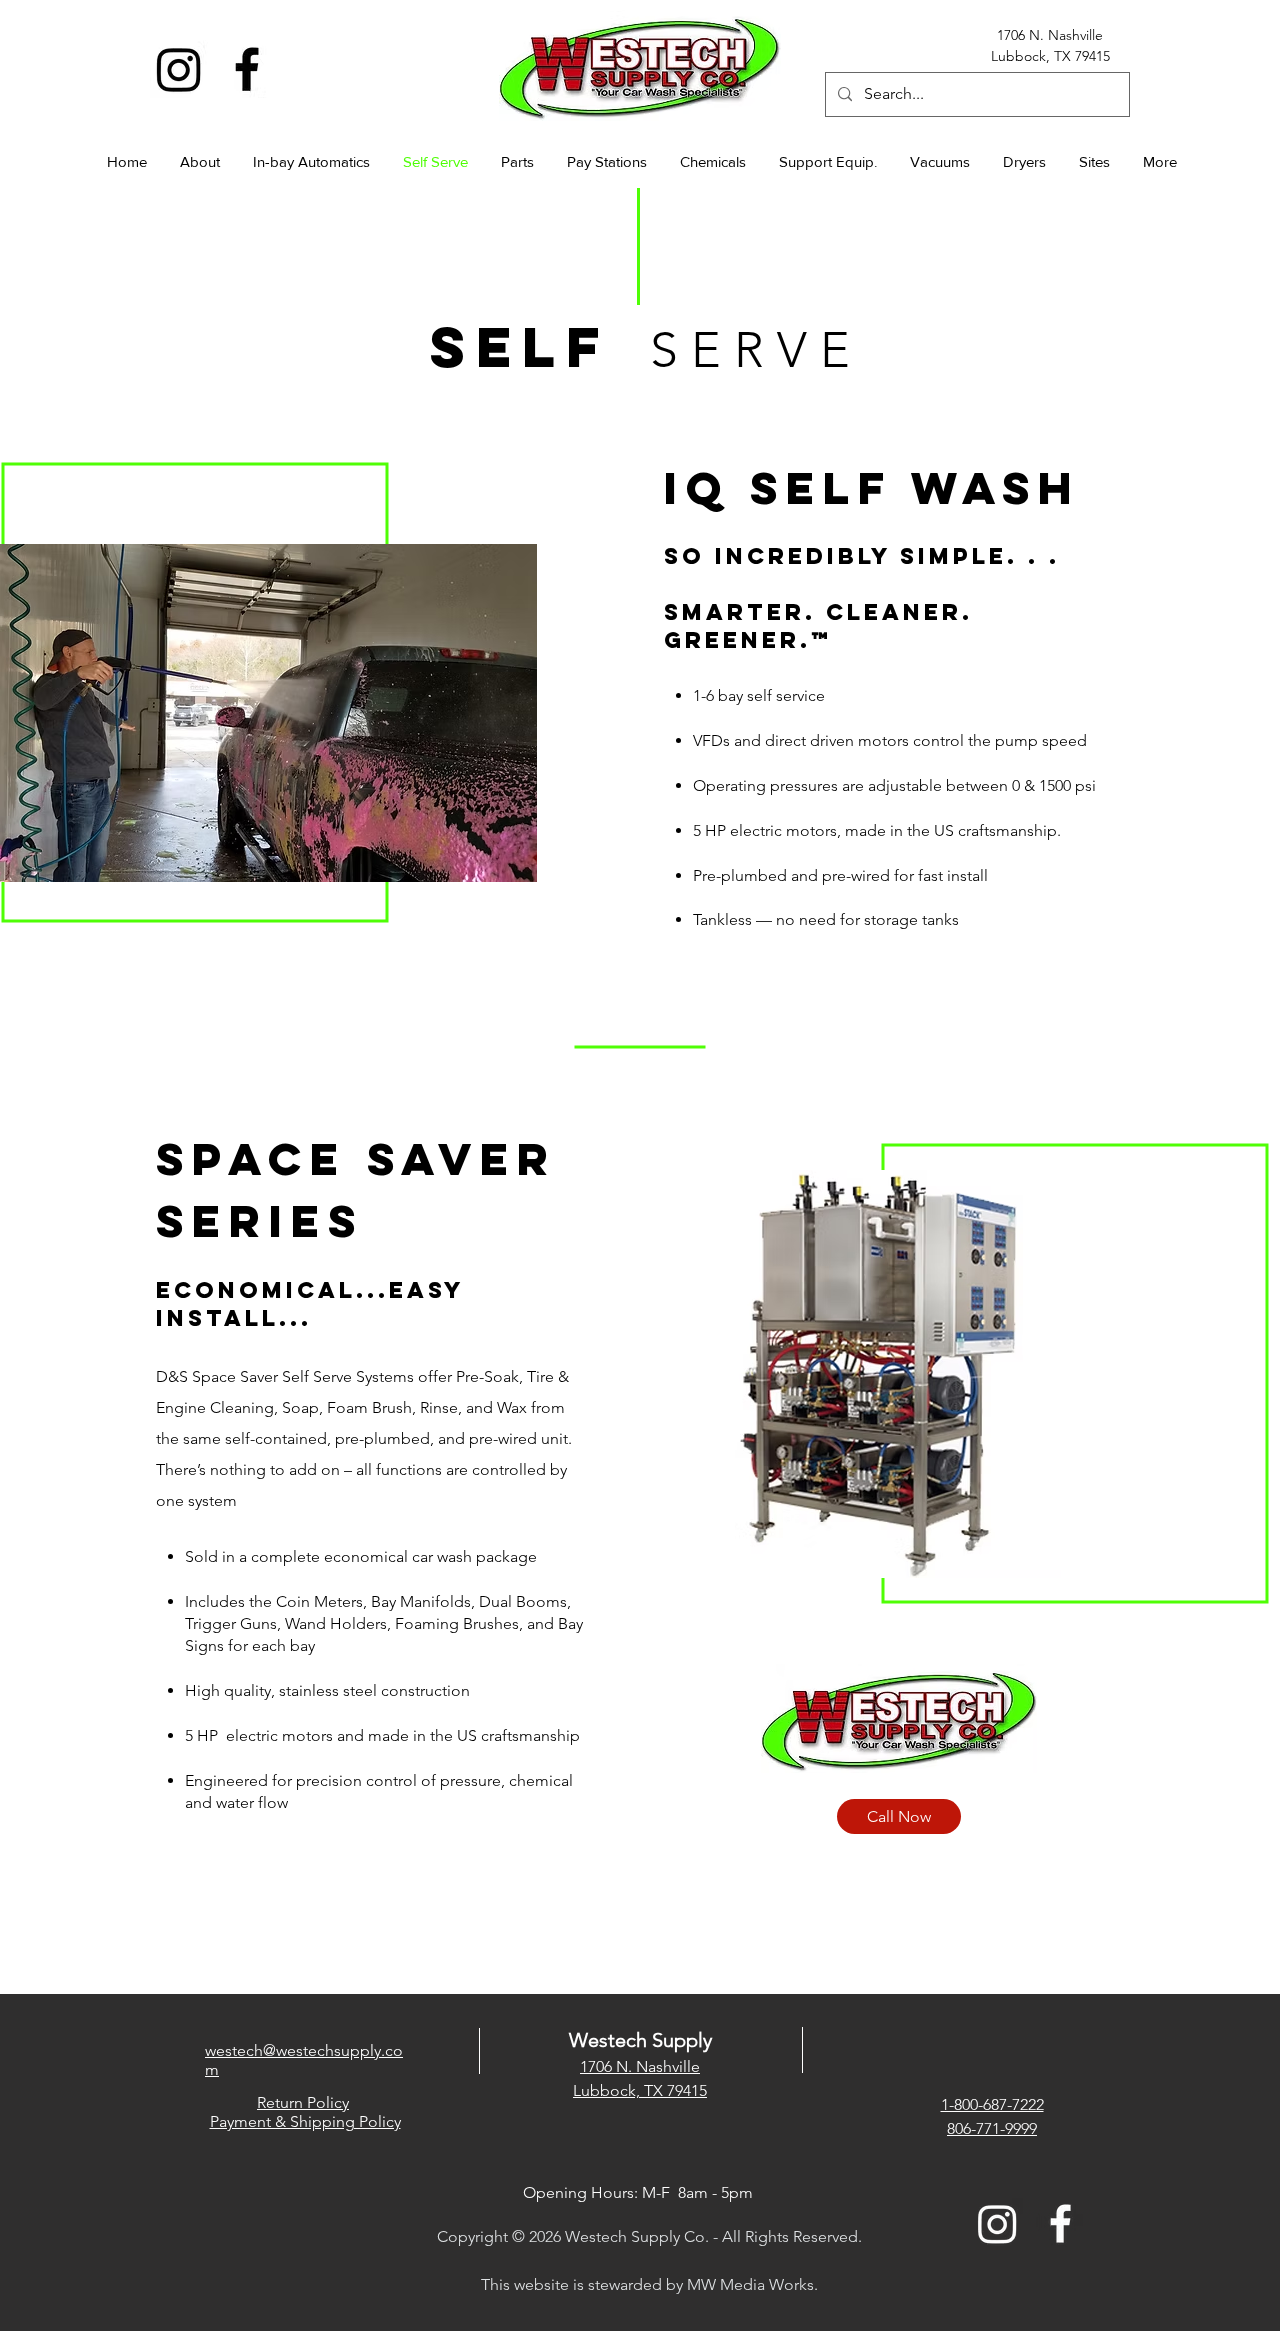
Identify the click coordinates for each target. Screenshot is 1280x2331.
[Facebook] (247, 69)
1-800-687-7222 (992, 2104)
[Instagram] (179, 69)
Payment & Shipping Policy (305, 2121)
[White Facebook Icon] (1060, 2223)
